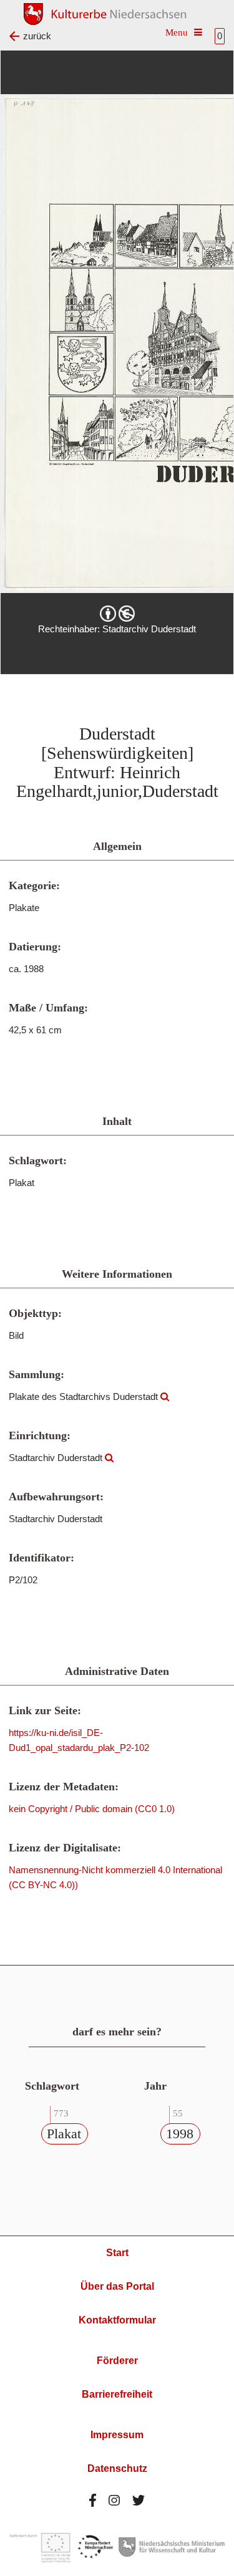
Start (117, 2253)
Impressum (117, 2435)
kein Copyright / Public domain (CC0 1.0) (92, 1809)
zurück (37, 36)
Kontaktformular (117, 2320)
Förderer (117, 2361)
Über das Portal (117, 2286)
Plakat (64, 2134)
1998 (180, 2134)
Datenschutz (117, 2468)
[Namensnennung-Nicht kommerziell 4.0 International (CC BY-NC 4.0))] (117, 614)
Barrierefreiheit (117, 2394)
